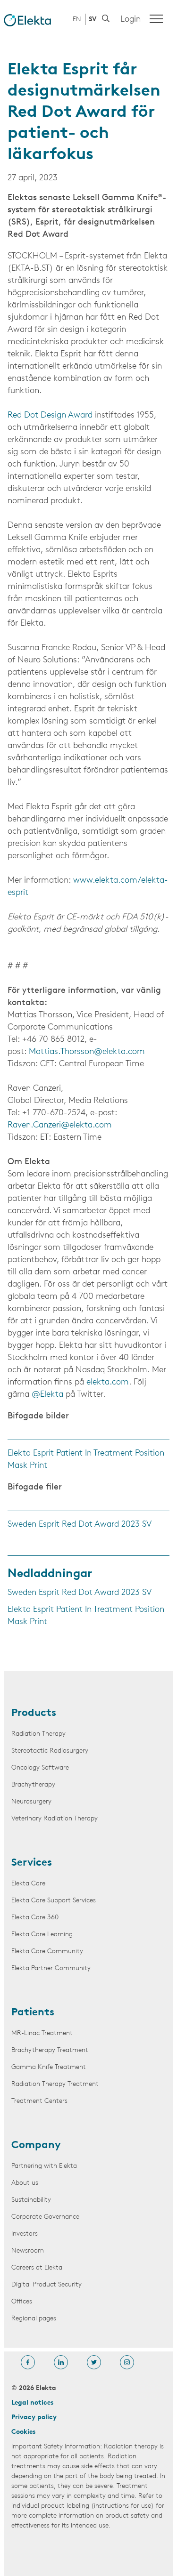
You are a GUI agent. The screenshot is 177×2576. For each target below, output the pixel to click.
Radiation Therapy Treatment (55, 2084)
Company (36, 2146)
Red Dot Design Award (50, 416)
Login (131, 20)
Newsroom (28, 2251)
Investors (25, 2234)
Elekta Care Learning (42, 1935)
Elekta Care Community (47, 1952)
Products (34, 1714)
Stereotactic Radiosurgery (50, 1751)
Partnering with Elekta (44, 2166)
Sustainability (31, 2200)
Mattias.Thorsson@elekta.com (87, 1052)
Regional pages (34, 2319)
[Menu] (156, 19)
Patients (33, 2013)
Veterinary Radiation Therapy (55, 1819)
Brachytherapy (33, 1785)
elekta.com (108, 1383)
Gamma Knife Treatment (49, 2067)
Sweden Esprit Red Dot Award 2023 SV (80, 1525)
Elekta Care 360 (35, 1918)
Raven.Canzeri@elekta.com (60, 1126)
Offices (22, 2302)
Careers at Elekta (37, 2268)
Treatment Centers (39, 2101)
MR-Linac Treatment (42, 2033)
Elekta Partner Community (51, 1968)
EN (77, 20)
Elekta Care (28, 1884)
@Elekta (47, 1395)
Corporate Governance (45, 2217)
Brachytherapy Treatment (50, 2050)
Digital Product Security (46, 2285)
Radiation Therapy (38, 1734)
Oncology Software (40, 1768)
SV (93, 20)
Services (32, 1863)
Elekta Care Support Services (54, 1901)
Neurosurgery (31, 1802)
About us (25, 2183)
